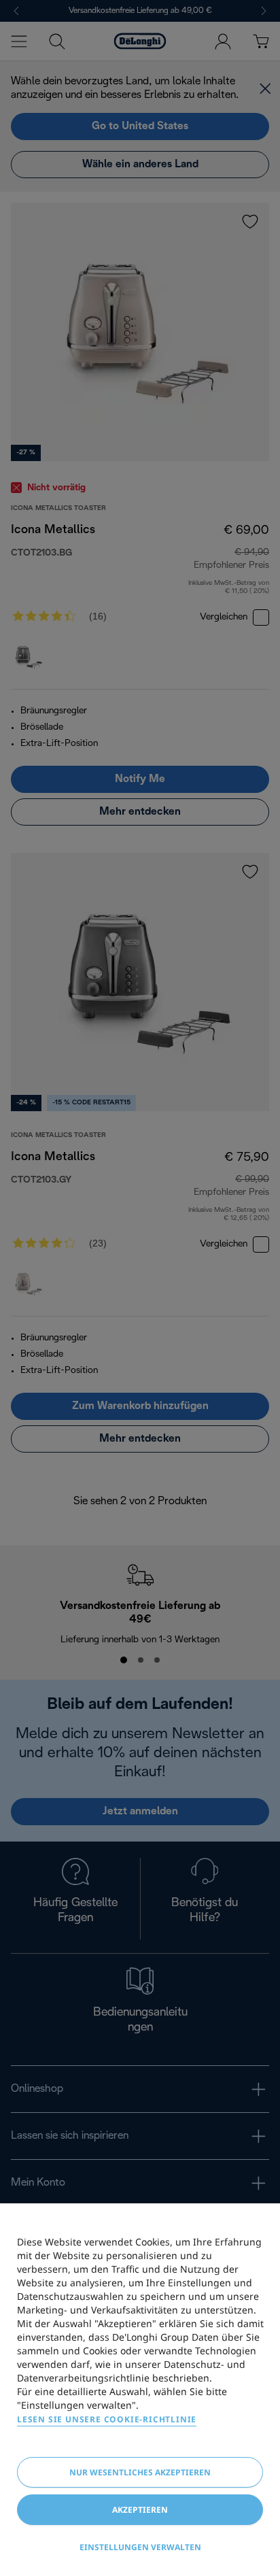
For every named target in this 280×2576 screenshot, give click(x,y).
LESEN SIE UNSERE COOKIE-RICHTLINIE (107, 2419)
